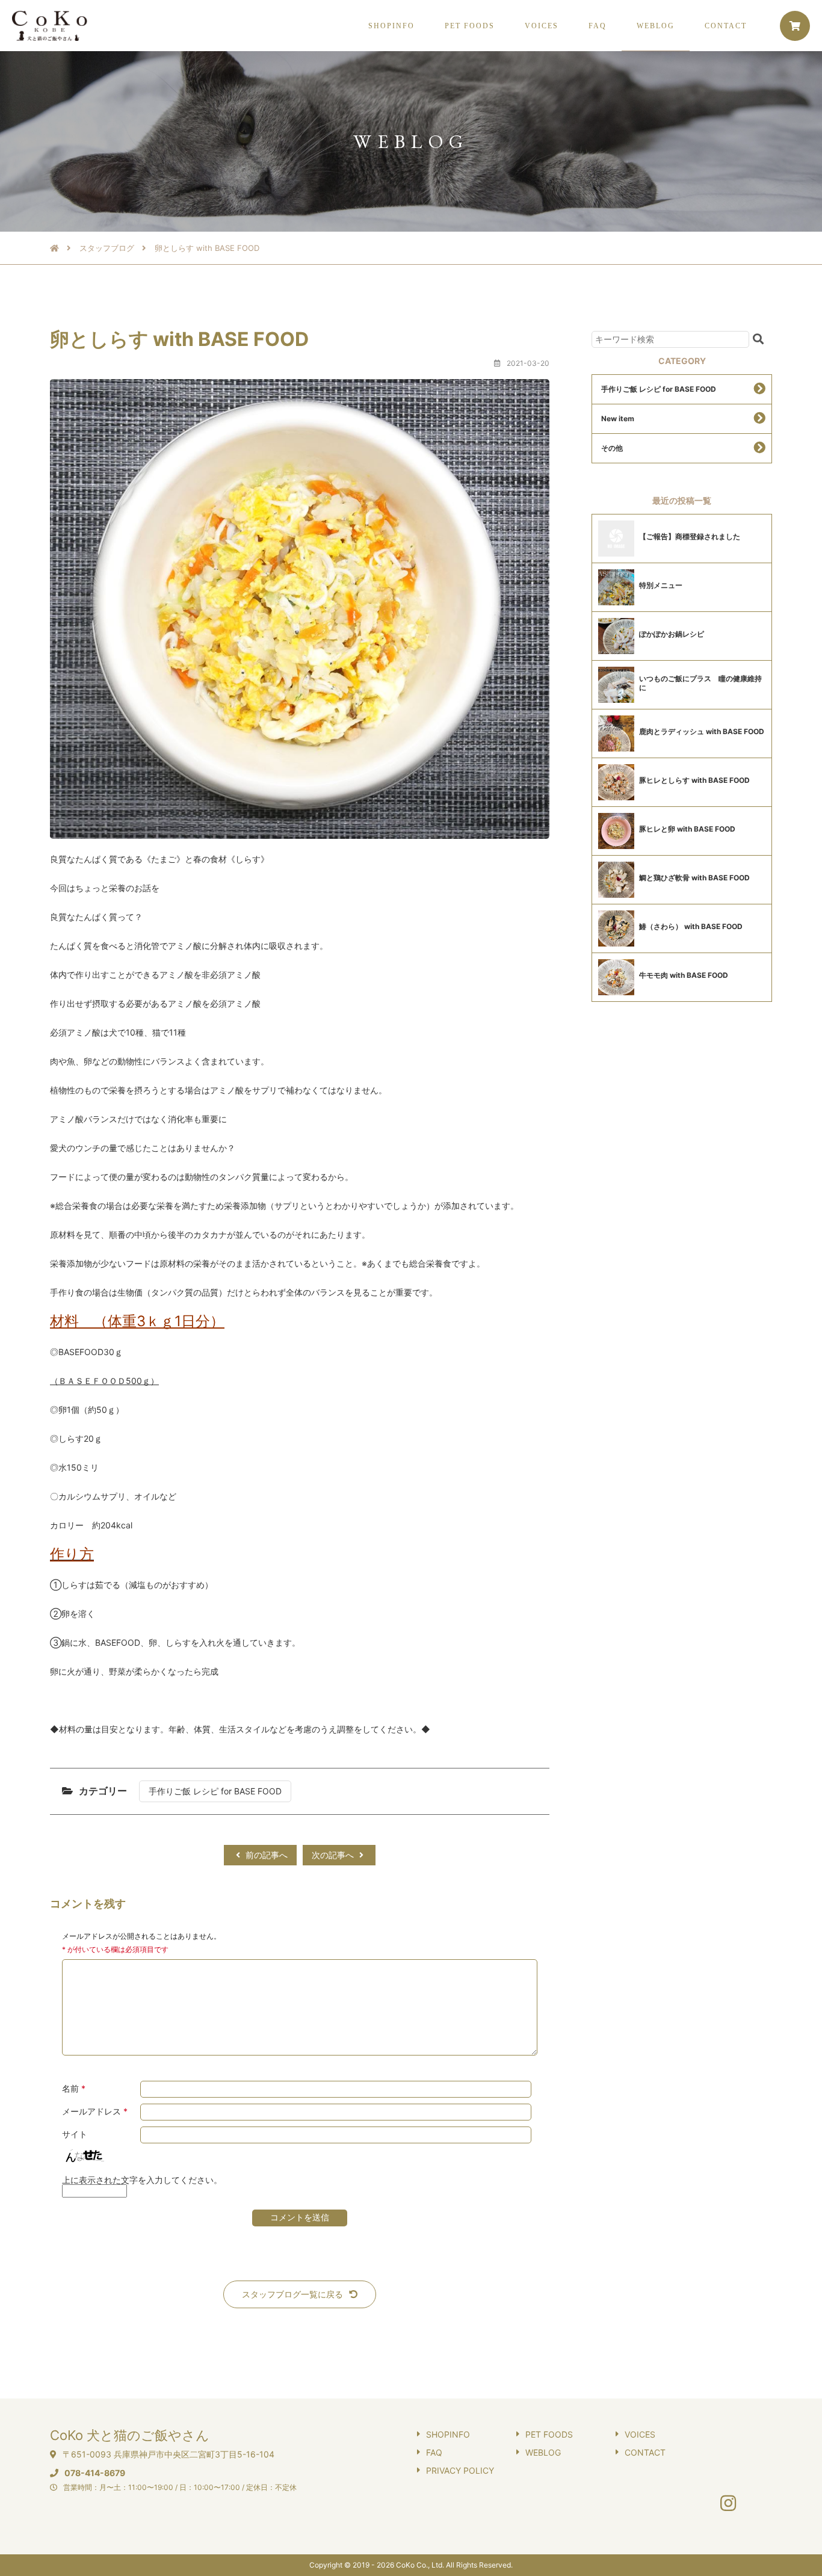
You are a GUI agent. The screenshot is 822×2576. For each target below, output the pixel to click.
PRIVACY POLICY (460, 2470)
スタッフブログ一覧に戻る (292, 2294)
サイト (75, 2134)
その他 (612, 448)
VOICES (542, 26)
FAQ (598, 26)
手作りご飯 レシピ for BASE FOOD (215, 1791)
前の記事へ (265, 1855)
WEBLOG (656, 26)
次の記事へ (334, 1855)
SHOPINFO (391, 26)
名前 (74, 2089)
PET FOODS (470, 26)
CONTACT (726, 26)
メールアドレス (95, 2111)
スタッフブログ (107, 248)
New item (618, 419)
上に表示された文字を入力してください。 (142, 2180)
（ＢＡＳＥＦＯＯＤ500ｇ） (104, 1381)
